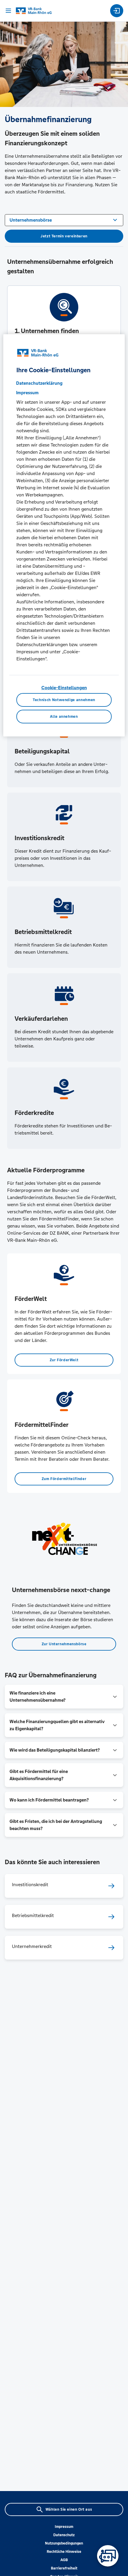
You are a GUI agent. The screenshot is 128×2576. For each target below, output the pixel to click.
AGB (64, 2560)
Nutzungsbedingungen (64, 2543)
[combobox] (64, 220)
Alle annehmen (64, 717)
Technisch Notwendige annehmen (64, 700)
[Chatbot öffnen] (108, 2556)
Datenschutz (64, 2535)
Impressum (64, 2527)
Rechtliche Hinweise (64, 2552)
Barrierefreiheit (64, 2568)
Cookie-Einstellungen (64, 688)
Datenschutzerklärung (39, 383)
